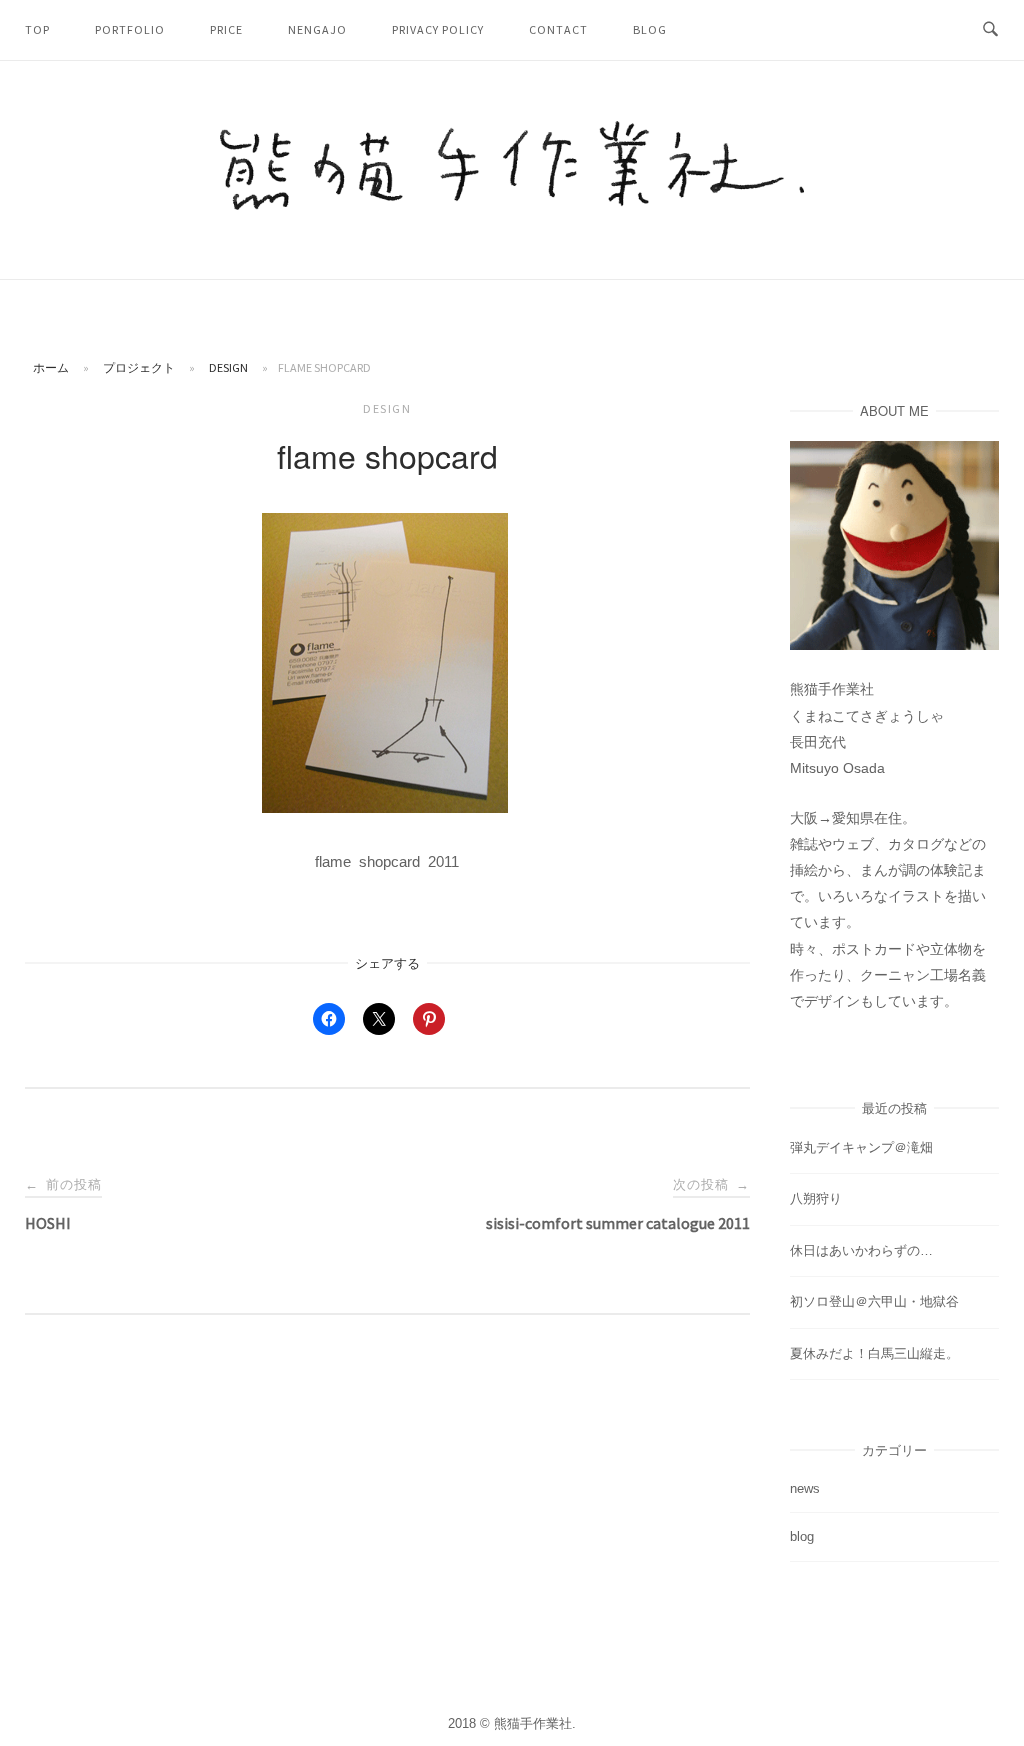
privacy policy (438, 29)
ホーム (51, 367)
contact (558, 29)
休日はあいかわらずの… (861, 1250)
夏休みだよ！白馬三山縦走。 (874, 1353)
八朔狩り (816, 1198)
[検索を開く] (990, 30)
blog (650, 29)
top (37, 29)
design (228, 367)
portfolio (130, 29)
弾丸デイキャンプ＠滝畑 (861, 1147)
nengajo (317, 29)
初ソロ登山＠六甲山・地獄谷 (874, 1301)
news (805, 1488)
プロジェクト (139, 367)
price (226, 29)
